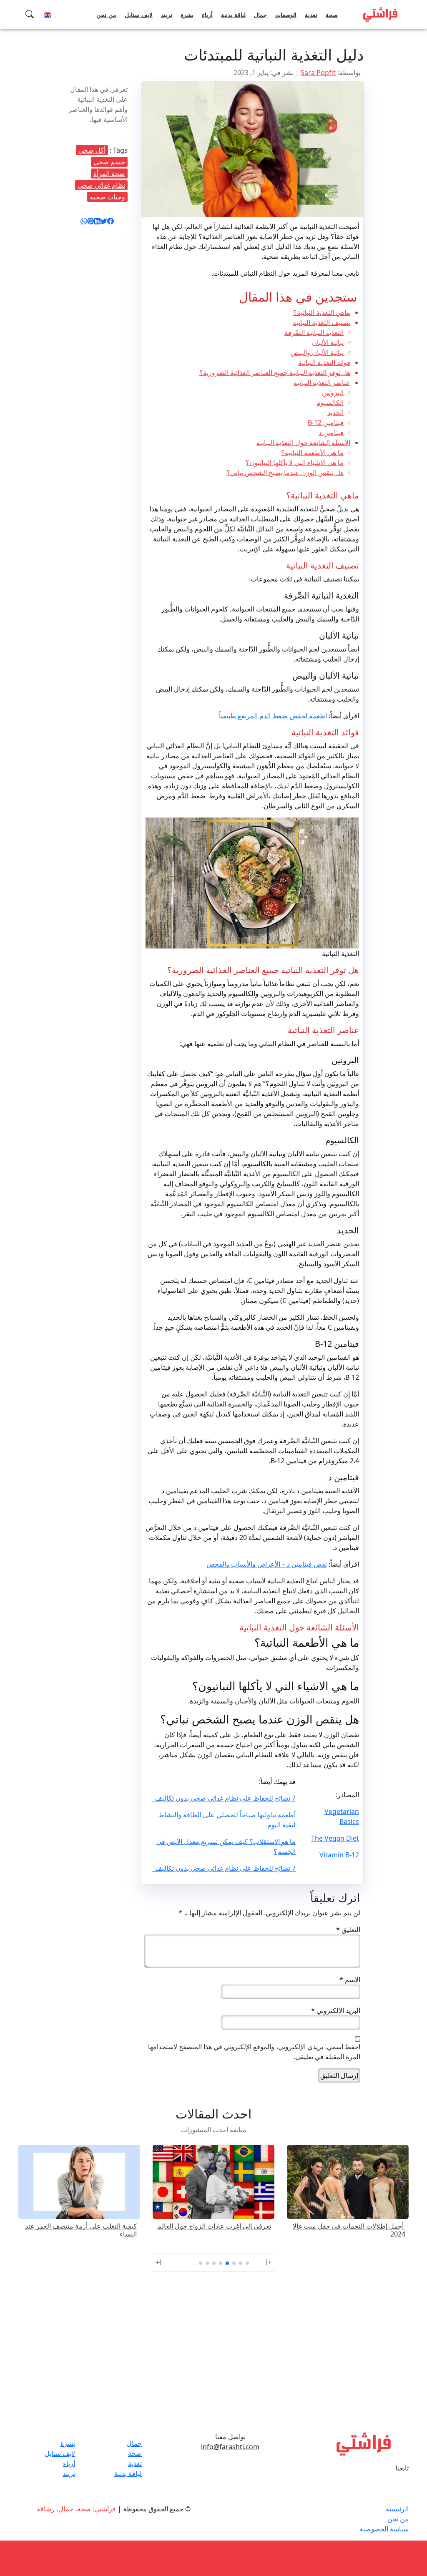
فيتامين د (331, 433)
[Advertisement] (213, 2363)
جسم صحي (109, 162)
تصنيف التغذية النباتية (322, 322)
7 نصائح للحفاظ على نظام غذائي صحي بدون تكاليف (224, 1798)
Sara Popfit (318, 73)
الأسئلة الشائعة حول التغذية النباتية (303, 443)
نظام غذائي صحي (101, 185)
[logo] (380, 14)
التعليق (348, 1929)
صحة (332, 15)
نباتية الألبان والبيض (317, 352)
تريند (167, 15)
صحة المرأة (109, 174)
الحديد (335, 413)
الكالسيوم (330, 402)
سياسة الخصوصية (384, 2529)
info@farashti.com (230, 2447)
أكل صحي (92, 150)
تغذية (311, 15)
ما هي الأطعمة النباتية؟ (312, 453)
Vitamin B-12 (339, 1855)
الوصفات (286, 15)
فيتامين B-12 (326, 423)
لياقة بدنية (233, 15)
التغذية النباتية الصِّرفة (314, 332)
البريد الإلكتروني (336, 2010)
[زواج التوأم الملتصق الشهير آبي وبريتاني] (79, 2181)
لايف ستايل (139, 15)
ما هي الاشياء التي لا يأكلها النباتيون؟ (295, 463)
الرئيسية (397, 2509)
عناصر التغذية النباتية (322, 382)
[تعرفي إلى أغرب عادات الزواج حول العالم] (348, 2181)
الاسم (350, 1980)
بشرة (187, 15)
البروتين (333, 392)
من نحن (106, 15)
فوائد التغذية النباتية (324, 362)
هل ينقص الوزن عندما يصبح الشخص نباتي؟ (285, 473)
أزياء (207, 15)
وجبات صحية (107, 197)
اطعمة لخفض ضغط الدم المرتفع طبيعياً (273, 716)
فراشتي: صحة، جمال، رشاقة (76, 2509)
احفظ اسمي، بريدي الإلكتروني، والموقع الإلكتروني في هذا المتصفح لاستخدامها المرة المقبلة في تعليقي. (254, 2052)
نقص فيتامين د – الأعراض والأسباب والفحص (267, 1564)
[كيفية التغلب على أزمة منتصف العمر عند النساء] (213, 2181)
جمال (260, 15)
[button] (266, 2263)
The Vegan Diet (335, 1838)
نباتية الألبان (328, 342)
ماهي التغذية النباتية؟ (322, 312)
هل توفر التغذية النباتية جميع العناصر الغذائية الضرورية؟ (275, 372)
